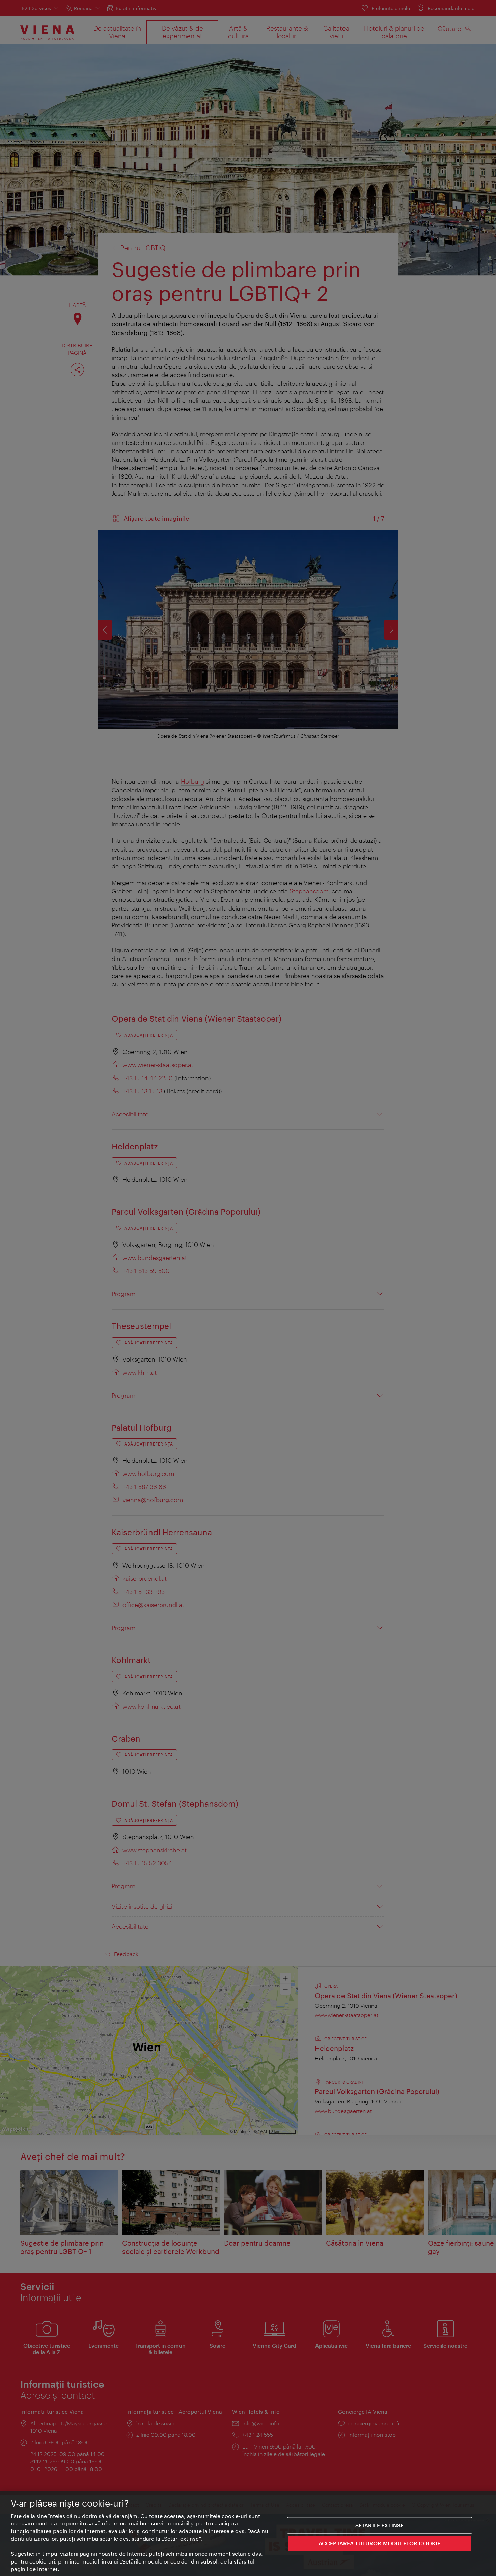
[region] (248, 2534)
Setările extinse (380, 2525)
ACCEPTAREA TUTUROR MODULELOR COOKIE (380, 2543)
